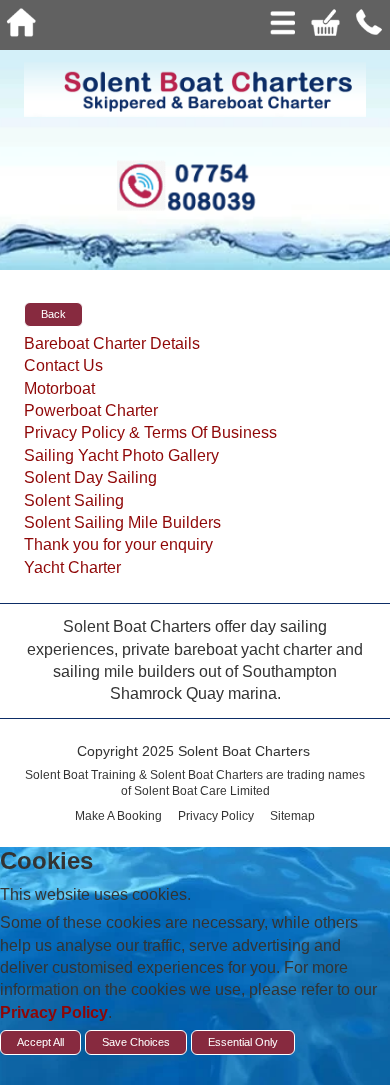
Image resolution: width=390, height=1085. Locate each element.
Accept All (40, 1042)
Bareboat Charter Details (112, 343)
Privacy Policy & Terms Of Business (150, 432)
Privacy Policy (54, 1012)
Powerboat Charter (91, 410)
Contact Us (63, 365)
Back (53, 314)
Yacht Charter (72, 567)
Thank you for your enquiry (118, 544)
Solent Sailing (74, 500)
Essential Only (243, 1042)
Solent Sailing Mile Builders (122, 522)
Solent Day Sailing (90, 477)
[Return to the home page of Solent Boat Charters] (195, 88)
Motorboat (59, 388)
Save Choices (136, 1042)
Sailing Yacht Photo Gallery (121, 455)
